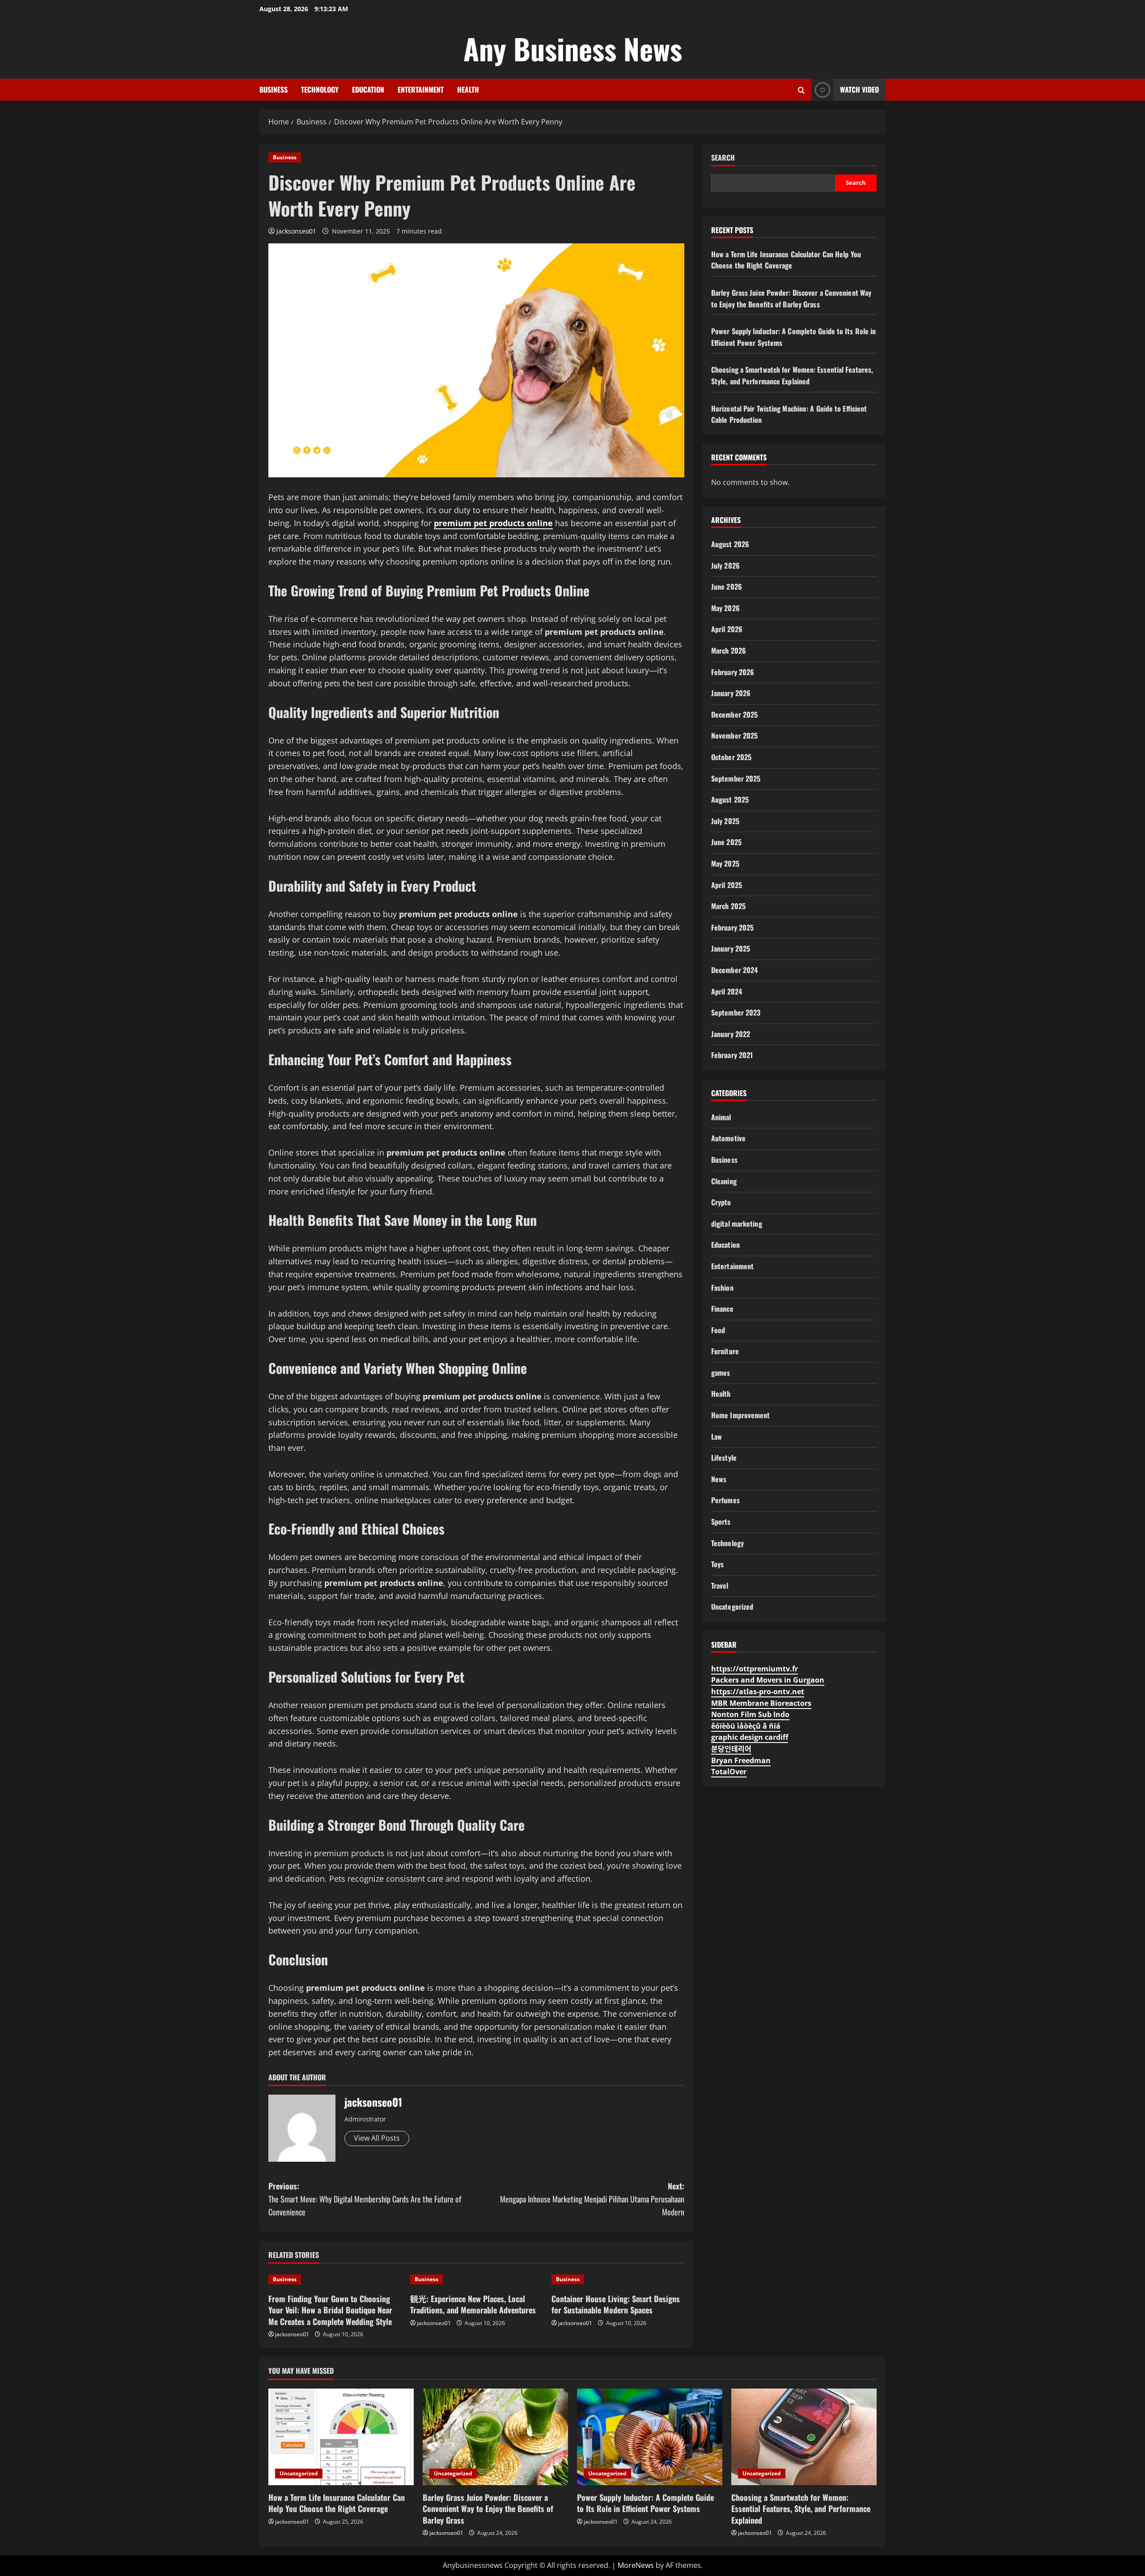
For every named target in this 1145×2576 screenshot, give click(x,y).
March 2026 (729, 650)
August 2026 (730, 544)
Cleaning (724, 1181)
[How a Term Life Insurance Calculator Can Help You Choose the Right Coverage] (341, 2437)
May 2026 (725, 608)
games (721, 1373)
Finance (722, 1309)
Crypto (721, 1202)
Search (723, 158)
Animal (721, 1117)
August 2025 (730, 799)
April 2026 (727, 629)
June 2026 (727, 587)
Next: (592, 2199)
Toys (717, 1564)
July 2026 (725, 565)
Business (274, 89)
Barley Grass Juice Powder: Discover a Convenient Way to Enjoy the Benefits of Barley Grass (791, 298)
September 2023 (736, 1012)
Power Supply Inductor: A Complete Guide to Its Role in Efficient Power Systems (645, 2503)
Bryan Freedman (741, 1760)
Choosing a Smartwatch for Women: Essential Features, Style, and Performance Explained (792, 375)
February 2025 (732, 927)
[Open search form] (801, 90)
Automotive (728, 1138)
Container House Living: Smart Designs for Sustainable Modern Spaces (616, 2304)
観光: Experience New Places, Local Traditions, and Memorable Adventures (473, 2304)
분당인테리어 (731, 1749)
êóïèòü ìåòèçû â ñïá (746, 1726)
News (719, 1479)
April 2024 (727, 991)
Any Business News (573, 48)
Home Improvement (741, 1415)
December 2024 (734, 970)
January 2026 (731, 693)
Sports (721, 1522)
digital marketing (737, 1224)
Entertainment (421, 89)
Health (468, 89)
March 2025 (728, 906)
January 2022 (731, 1034)
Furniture (725, 1351)
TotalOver (729, 1772)
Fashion (722, 1288)
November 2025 (734, 735)
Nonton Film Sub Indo (750, 1714)
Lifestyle (724, 1458)
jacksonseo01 (296, 231)
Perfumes (725, 1500)
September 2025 (736, 778)
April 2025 (727, 885)
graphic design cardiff (750, 1737)
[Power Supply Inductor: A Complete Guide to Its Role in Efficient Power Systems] (650, 2437)
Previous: (365, 2199)
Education (368, 89)
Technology (320, 89)
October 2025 (731, 757)
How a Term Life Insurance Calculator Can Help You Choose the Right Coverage (786, 260)
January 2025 (731, 948)
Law (717, 1437)
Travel (720, 1586)
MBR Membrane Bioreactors (761, 1703)
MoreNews (636, 2565)
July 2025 (725, 821)
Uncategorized (732, 1607)
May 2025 (725, 863)
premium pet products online (493, 523)
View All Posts (377, 2138)
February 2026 (733, 672)
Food (718, 1330)
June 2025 (726, 842)
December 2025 (734, 714)
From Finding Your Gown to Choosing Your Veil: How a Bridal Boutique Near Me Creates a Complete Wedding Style (330, 2310)
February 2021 (732, 1055)
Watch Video (859, 89)
